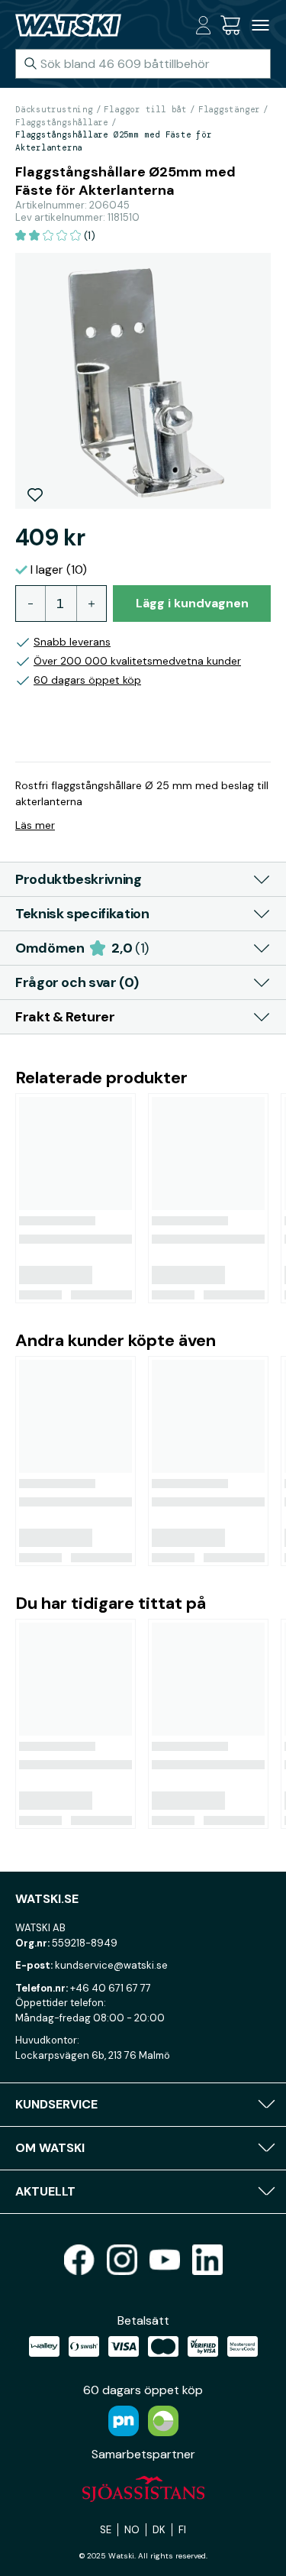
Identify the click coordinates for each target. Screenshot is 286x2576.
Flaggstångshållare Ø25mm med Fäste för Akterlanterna (114, 141)
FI (182, 2530)
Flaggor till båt (145, 109)
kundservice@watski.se (111, 1965)
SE (106, 2530)
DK (159, 2530)
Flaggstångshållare (62, 122)
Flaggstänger (229, 109)
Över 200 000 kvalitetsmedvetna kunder (137, 661)
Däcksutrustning (54, 109)
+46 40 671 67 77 (111, 1988)
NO (132, 2530)
